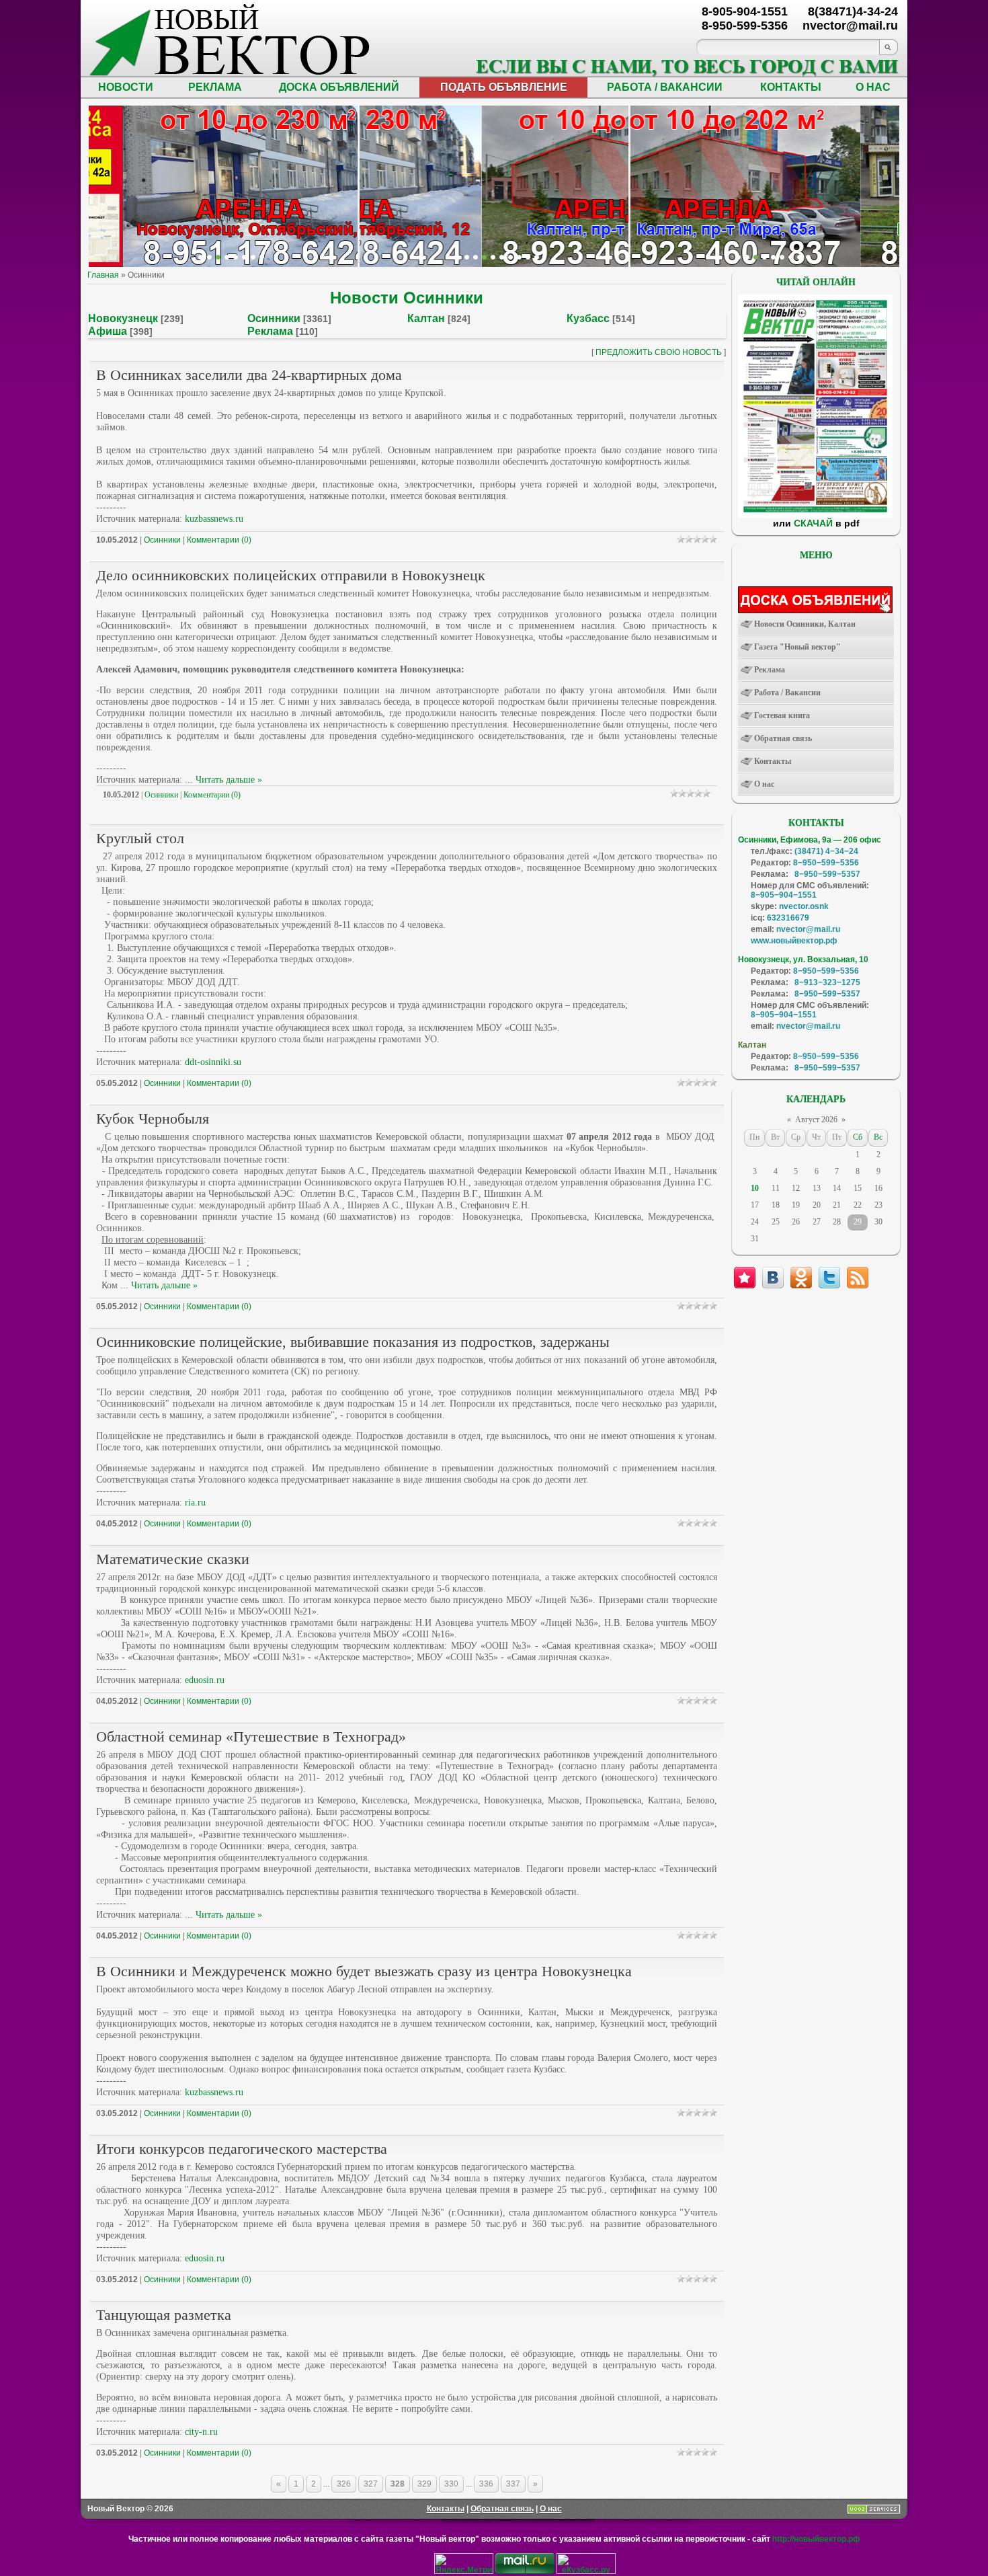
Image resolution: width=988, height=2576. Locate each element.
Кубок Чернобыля (153, 1119)
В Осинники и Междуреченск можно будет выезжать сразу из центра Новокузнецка (364, 1971)
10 (755, 1188)
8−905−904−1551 (784, 895)
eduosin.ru (205, 1680)
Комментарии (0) (219, 540)
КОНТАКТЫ (791, 87)
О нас (551, 2509)
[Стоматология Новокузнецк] (262, 257)
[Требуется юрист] (738, 257)
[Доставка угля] (244, 257)
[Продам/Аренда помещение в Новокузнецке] (467, 257)
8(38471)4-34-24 (853, 11)
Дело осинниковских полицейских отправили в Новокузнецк (291, 575)
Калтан (426, 318)
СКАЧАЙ (813, 523)
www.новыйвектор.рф (794, 941)
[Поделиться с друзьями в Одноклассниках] (801, 1278)
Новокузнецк (123, 318)
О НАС (873, 87)
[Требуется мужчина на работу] (765, 257)
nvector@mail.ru (808, 929)
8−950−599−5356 (826, 863)
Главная (103, 275)
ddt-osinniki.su (213, 1062)
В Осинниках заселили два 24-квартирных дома (249, 375)
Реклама (270, 331)
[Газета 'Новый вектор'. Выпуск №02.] (815, 515)
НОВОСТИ (126, 87)
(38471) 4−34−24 (826, 851)
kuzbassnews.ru (214, 519)
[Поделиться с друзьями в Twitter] (829, 1278)
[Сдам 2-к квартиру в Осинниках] (808, 257)
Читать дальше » (229, 780)
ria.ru (195, 1502)
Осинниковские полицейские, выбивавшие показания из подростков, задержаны (353, 1342)
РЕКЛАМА (215, 87)
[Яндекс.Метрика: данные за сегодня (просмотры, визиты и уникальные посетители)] (464, 2564)
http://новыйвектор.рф (816, 2539)
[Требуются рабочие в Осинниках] (799, 257)
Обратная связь (502, 2509)
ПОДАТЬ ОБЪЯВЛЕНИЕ (504, 87)
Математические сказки (173, 1559)
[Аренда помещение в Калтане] (227, 257)
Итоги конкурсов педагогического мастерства (242, 2149)
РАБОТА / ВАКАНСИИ (665, 87)
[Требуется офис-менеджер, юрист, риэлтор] (782, 257)
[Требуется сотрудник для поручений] (756, 257)
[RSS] (858, 1278)
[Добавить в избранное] (745, 1278)
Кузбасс (588, 318)
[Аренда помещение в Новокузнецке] (218, 257)
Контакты (446, 2509)
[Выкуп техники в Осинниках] (537, 257)
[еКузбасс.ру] (586, 2571)
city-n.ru (201, 2432)
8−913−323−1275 (827, 982)
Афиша (108, 331)
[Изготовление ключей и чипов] (253, 257)
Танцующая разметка (164, 2315)
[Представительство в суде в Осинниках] (528, 257)
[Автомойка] (201, 257)
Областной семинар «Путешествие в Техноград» (251, 1736)
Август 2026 (816, 1120)
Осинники (274, 318)
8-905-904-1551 (745, 11)
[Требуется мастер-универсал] (773, 257)
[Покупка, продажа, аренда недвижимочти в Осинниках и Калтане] (791, 257)
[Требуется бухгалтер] (747, 257)
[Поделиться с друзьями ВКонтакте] (773, 1278)
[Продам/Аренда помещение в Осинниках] (502, 257)
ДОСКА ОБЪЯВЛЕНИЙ (339, 87)
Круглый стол (140, 838)
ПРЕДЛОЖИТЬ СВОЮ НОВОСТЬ (659, 352)
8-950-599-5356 (745, 26)
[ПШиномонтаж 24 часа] (209, 257)
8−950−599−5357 (827, 874)
